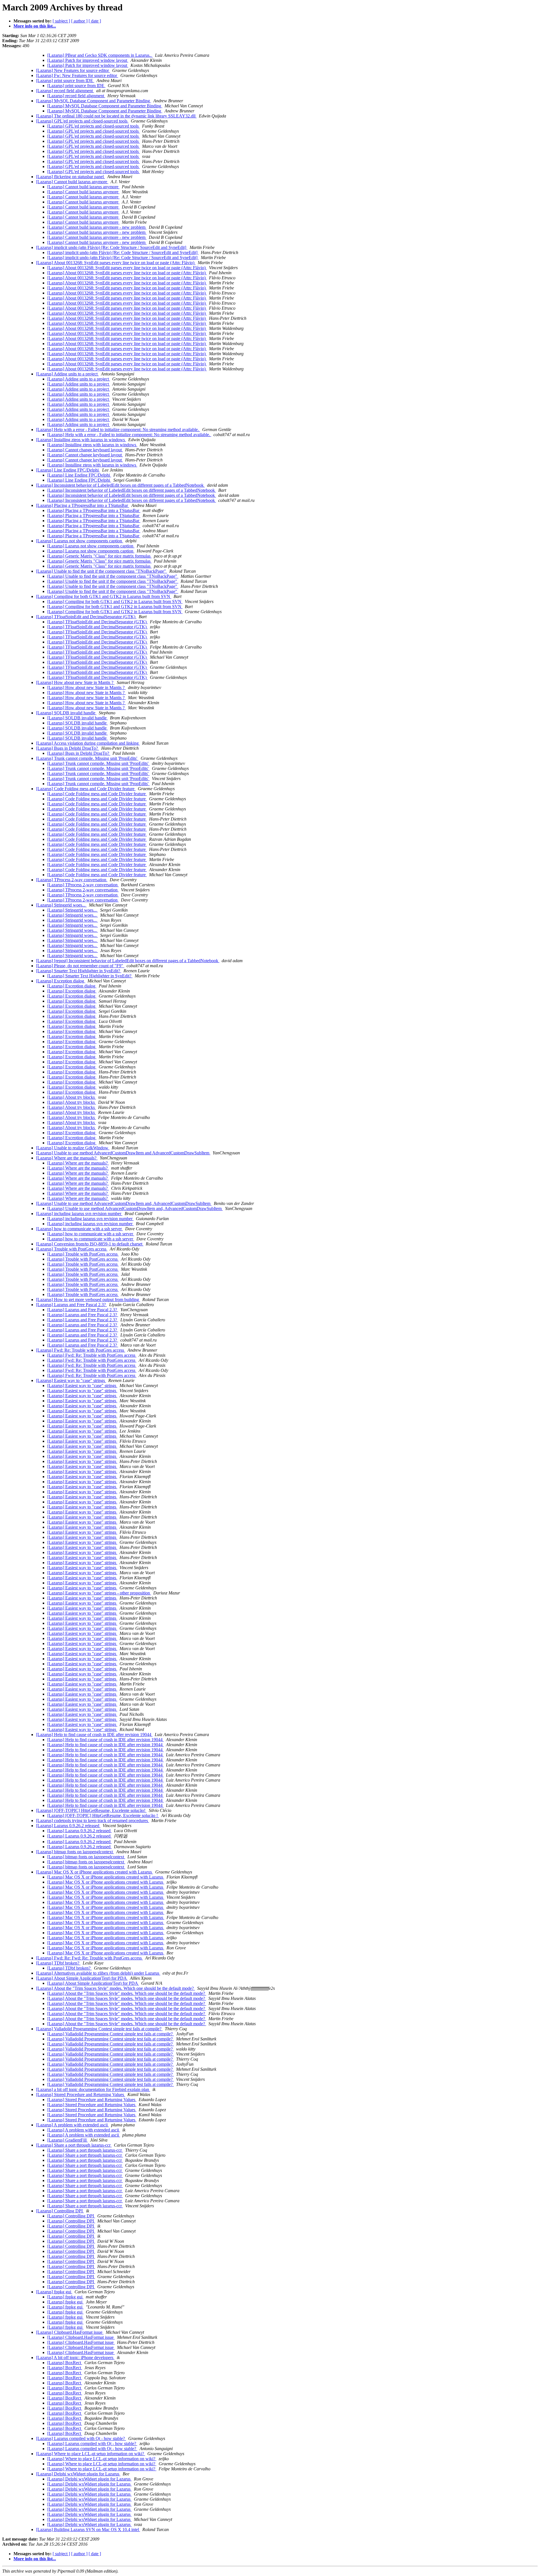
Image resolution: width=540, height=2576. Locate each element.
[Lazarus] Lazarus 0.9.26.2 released (68, 1826)
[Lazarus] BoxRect (65, 2363)
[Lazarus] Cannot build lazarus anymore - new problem (97, 227)
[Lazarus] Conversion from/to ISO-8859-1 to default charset (90, 1244)
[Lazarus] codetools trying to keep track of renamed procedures (93, 1821)
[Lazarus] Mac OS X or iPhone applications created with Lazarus (94, 1872)
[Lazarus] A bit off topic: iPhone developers (75, 2358)
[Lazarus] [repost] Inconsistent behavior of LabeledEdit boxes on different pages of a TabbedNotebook (128, 961)
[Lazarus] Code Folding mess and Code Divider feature (86, 789)
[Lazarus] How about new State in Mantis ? (75, 682)
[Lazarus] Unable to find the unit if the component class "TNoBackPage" (102, 571)
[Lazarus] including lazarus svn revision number (79, 1214)
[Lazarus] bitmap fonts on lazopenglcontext (75, 1852)
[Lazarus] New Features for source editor (73, 70)
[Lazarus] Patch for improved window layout (88, 60)
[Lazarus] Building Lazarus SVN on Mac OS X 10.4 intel (88, 2529)
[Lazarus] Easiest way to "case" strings (71, 1380)
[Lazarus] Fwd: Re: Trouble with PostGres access (81, 1350)
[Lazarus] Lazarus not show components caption (80, 541)
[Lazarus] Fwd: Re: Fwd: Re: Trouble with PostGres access (89, 1958)
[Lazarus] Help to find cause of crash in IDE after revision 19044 (94, 1735)
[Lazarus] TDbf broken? (58, 1963)
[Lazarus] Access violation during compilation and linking (88, 743)
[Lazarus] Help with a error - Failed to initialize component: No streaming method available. (118, 430)
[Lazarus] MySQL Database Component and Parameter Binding (94, 101)
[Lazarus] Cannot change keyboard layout (85, 450)
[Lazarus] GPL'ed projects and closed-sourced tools (82, 121)
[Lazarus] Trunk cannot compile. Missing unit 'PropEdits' (87, 758)
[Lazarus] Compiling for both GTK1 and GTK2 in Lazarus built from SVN (104, 596)
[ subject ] (61, 21)
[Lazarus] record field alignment (65, 91)
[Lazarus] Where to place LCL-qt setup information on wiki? (91, 2454)
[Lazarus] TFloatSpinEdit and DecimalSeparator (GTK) (86, 617)
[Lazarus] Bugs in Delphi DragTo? (67, 748)
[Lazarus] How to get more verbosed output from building (88, 1300)
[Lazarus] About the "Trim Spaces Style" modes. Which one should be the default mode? (115, 1988)
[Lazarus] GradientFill (67, 2140)
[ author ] (79, 21)
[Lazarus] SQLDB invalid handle (66, 713)
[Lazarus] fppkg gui (54, 2292)
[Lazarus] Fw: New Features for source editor (77, 75)
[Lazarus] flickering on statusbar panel (70, 177)
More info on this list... (35, 26)
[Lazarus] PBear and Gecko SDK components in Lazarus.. (100, 55)
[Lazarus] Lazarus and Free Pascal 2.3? (71, 1305)
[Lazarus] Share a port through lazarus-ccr (74, 2145)
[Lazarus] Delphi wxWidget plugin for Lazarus (78, 2474)
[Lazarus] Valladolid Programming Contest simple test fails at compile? (99, 2029)
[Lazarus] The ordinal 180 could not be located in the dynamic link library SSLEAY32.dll (116, 116)
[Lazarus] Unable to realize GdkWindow (73, 1148)
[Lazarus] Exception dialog (61, 981)
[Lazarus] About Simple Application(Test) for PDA (82, 1978)
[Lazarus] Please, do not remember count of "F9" (80, 966)
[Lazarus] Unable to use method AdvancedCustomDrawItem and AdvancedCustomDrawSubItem (123, 1153)
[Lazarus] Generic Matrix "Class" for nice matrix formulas (99, 556)
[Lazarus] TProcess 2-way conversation (72, 880)
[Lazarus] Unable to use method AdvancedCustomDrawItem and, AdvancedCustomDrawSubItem (124, 1203)
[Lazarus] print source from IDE (65, 81)
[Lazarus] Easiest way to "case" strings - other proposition (99, 1593)
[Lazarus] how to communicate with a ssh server (79, 1229)
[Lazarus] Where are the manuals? (67, 1158)
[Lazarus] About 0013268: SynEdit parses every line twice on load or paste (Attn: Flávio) (116, 263)
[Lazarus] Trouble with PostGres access (72, 1249)
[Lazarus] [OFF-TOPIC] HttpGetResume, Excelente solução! (91, 1810)
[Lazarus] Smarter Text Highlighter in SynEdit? (79, 971)
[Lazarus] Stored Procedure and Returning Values (81, 2094)
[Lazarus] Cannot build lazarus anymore (72, 182)
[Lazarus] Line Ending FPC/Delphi (68, 470)
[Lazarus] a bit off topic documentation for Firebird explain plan (93, 2089)
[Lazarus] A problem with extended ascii (72, 2125)
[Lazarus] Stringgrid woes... (61, 905)
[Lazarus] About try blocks (72, 1097)
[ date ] (95, 21)
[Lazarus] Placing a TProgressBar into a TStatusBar (83, 505)
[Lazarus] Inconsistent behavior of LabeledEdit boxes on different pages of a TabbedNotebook (120, 485)
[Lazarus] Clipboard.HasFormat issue (70, 2332)
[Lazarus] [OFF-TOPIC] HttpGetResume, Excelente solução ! (103, 1815)
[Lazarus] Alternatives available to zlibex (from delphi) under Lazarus (98, 1973)
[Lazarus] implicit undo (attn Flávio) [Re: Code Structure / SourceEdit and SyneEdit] (112, 247)
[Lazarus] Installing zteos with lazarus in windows (81, 440)
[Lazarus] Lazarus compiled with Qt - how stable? (81, 2438)
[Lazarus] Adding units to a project (67, 374)
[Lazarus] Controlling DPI (60, 2211)
